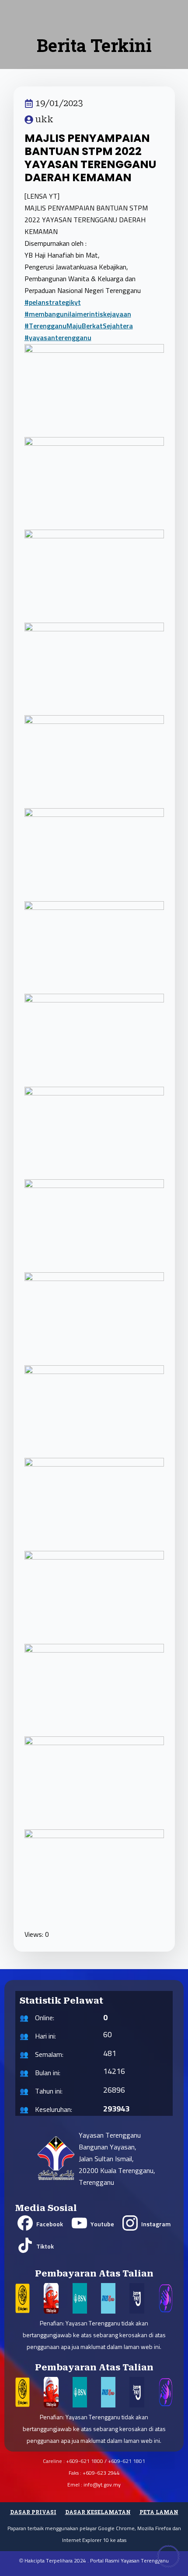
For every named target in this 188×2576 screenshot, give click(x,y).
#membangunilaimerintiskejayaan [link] (78, 314)
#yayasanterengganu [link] (58, 338)
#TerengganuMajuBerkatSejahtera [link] (79, 326)
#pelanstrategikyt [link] (53, 303)
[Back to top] (168, 2556)
